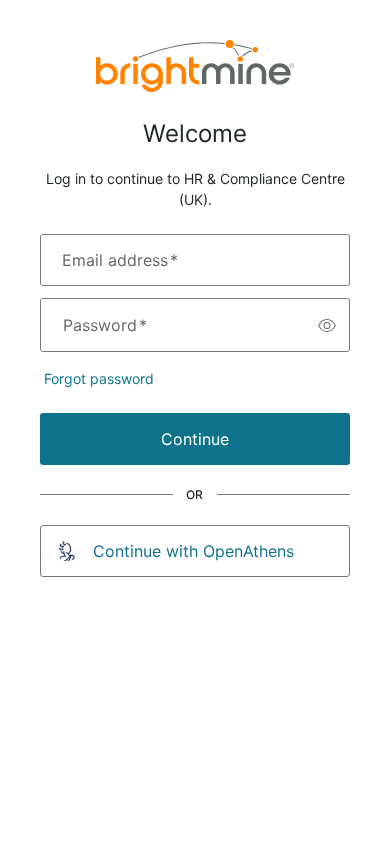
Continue (195, 439)
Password (105, 325)
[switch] (327, 325)
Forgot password (99, 378)
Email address (120, 260)
